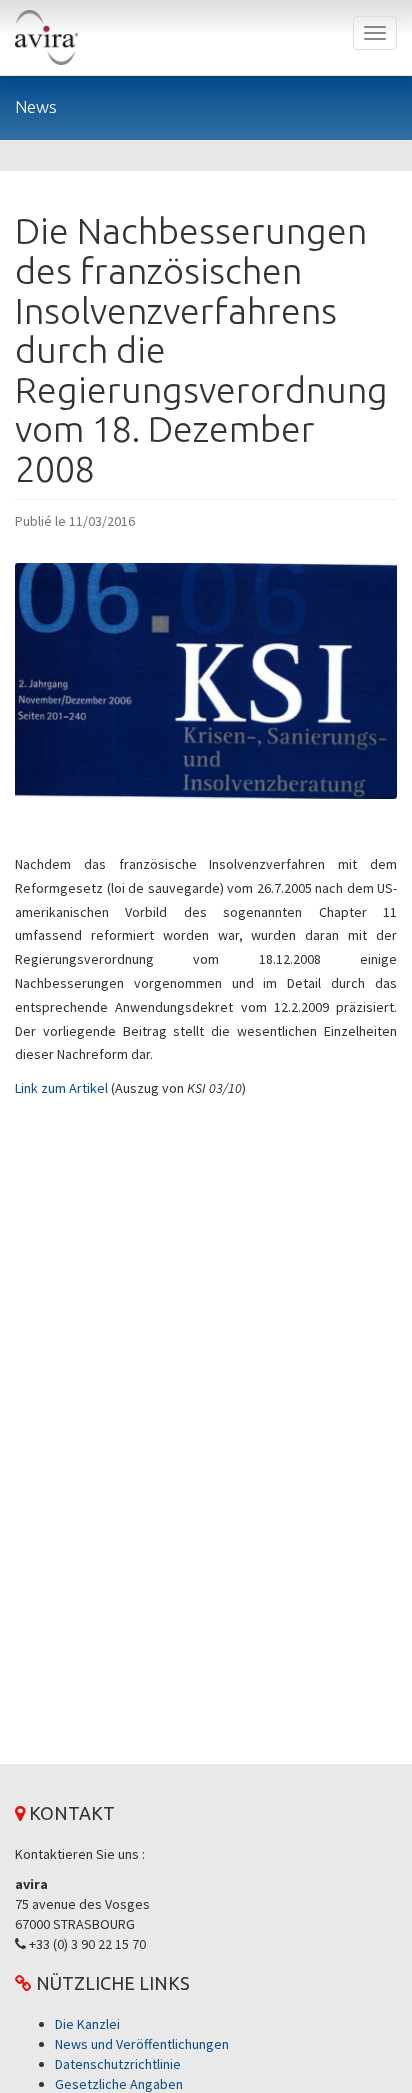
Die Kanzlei (87, 2024)
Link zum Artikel (61, 1088)
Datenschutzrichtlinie (118, 2064)
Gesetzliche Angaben (119, 2084)
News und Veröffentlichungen (142, 2044)
